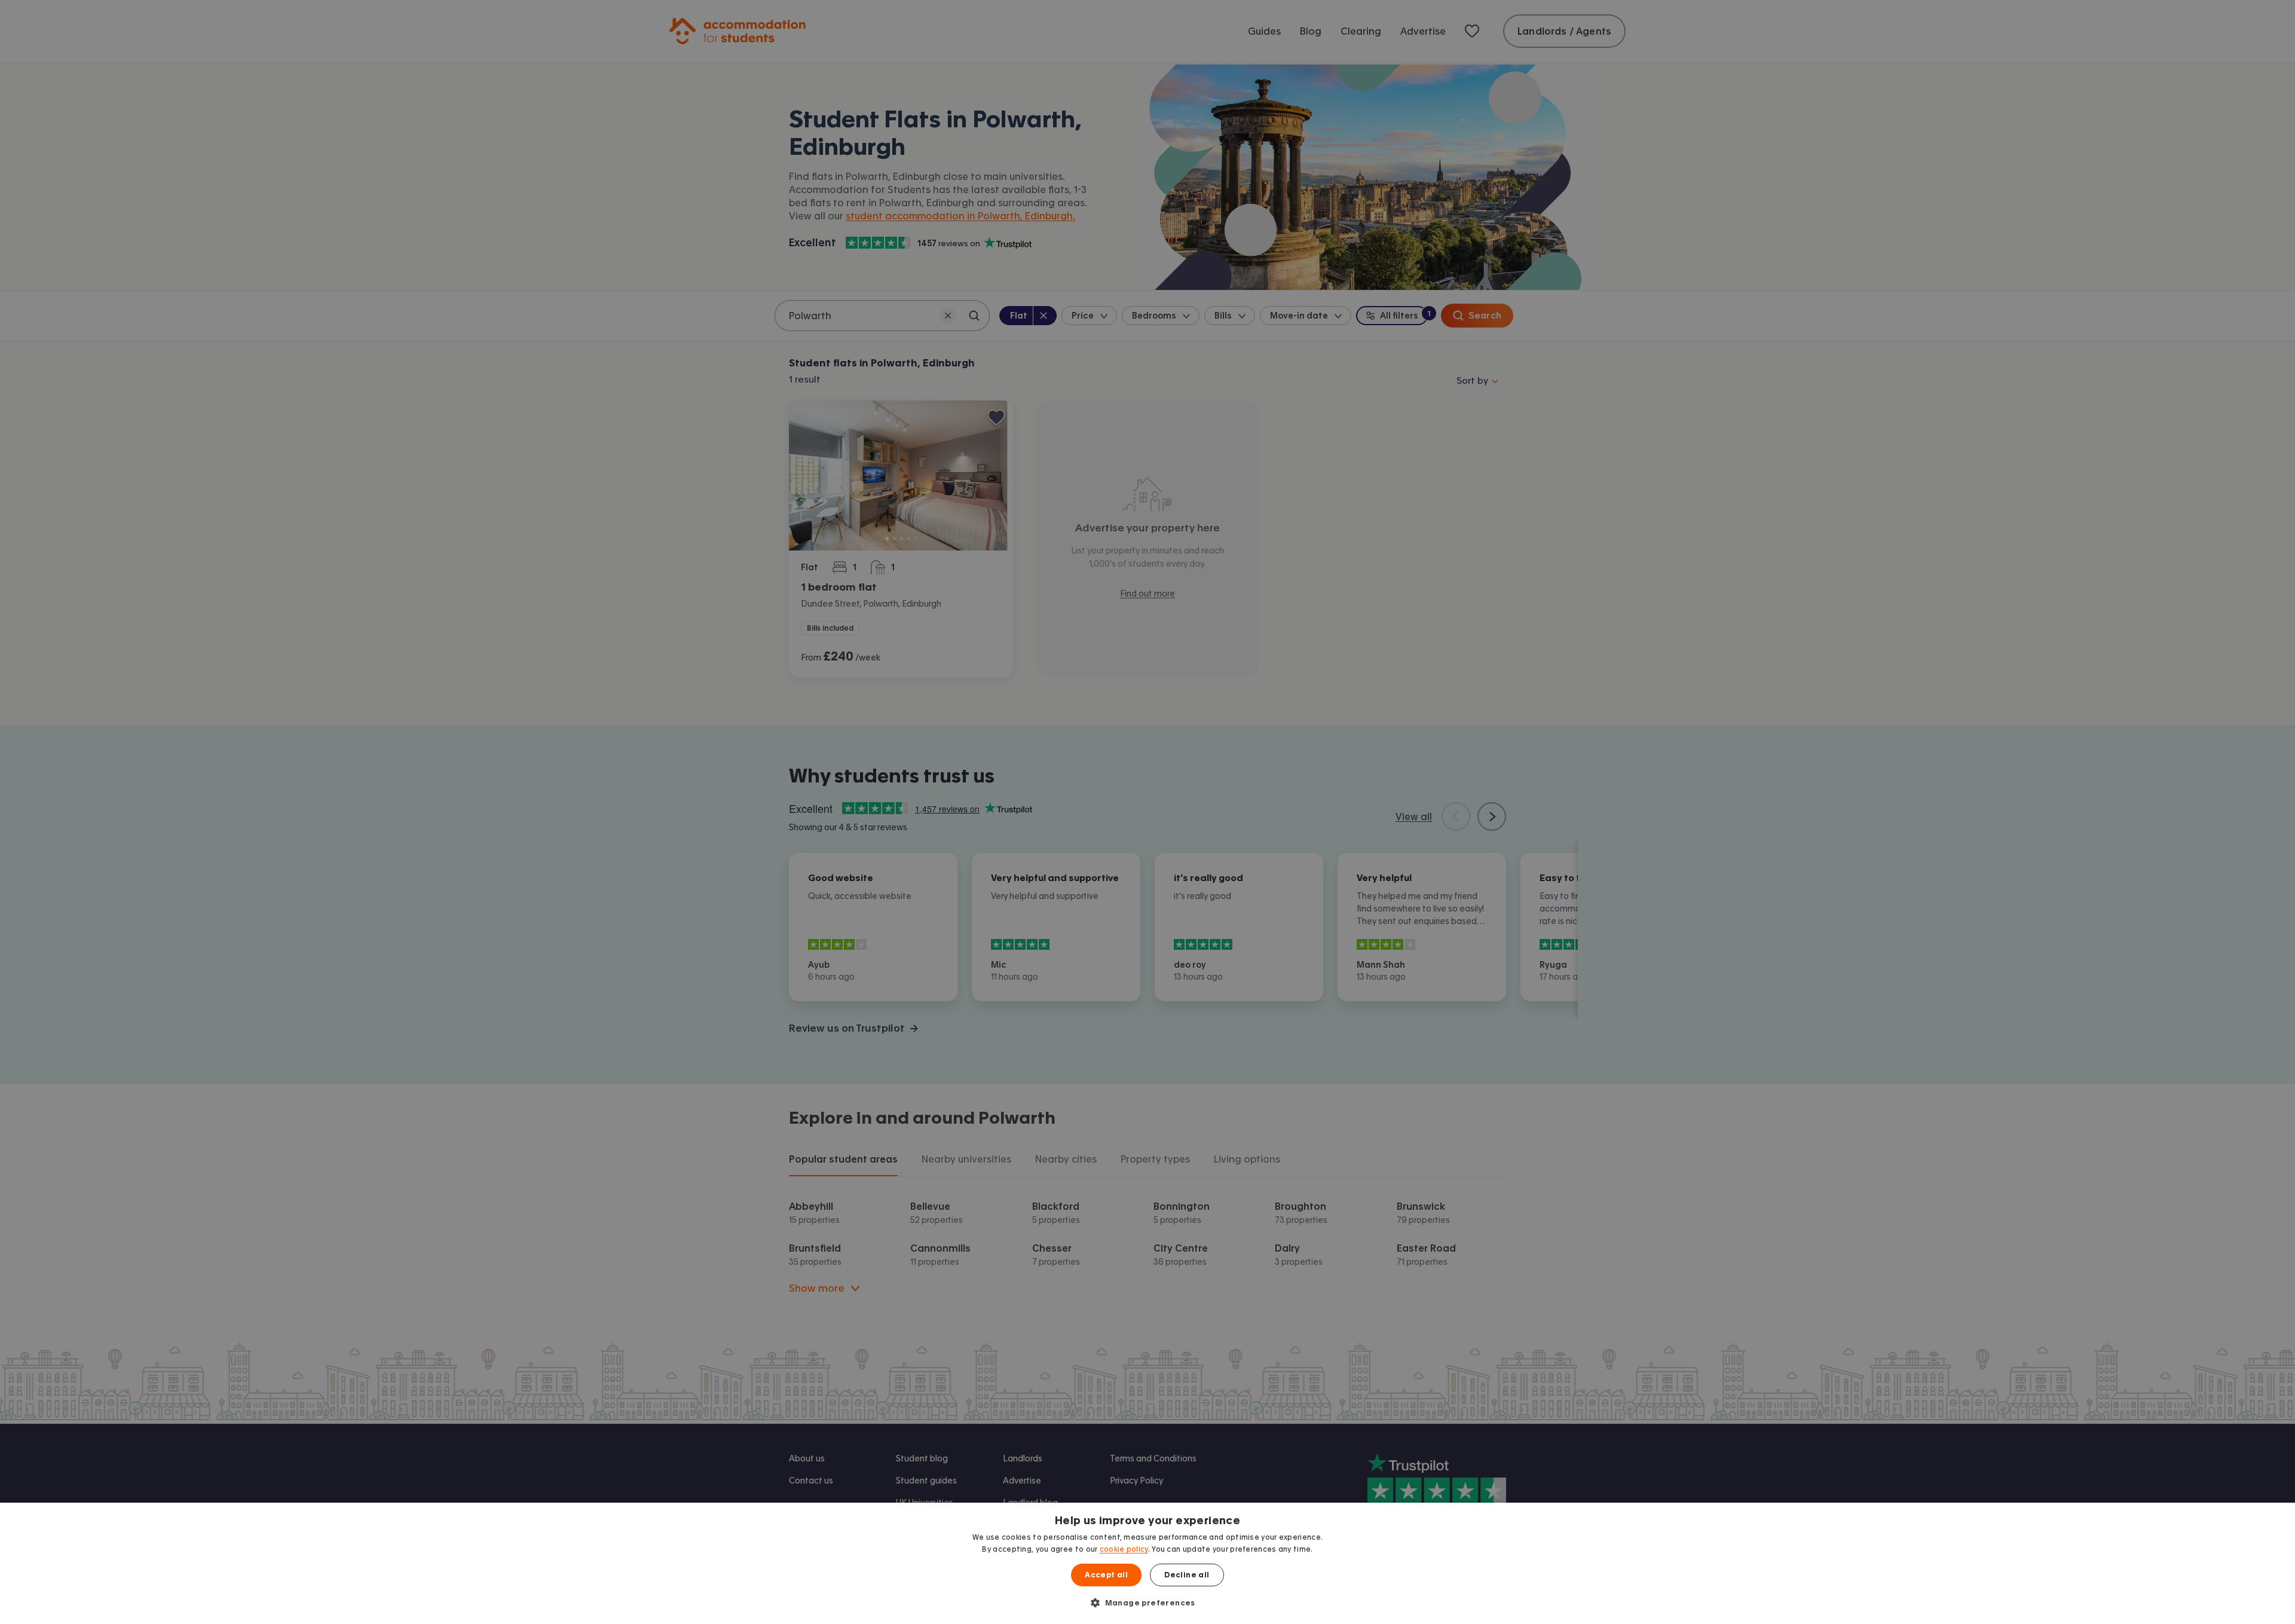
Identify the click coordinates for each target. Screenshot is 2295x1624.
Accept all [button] (1106, 1575)
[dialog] (1147, 1563)
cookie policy (1124, 1549)
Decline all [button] (1187, 1575)
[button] (1147, 1602)
